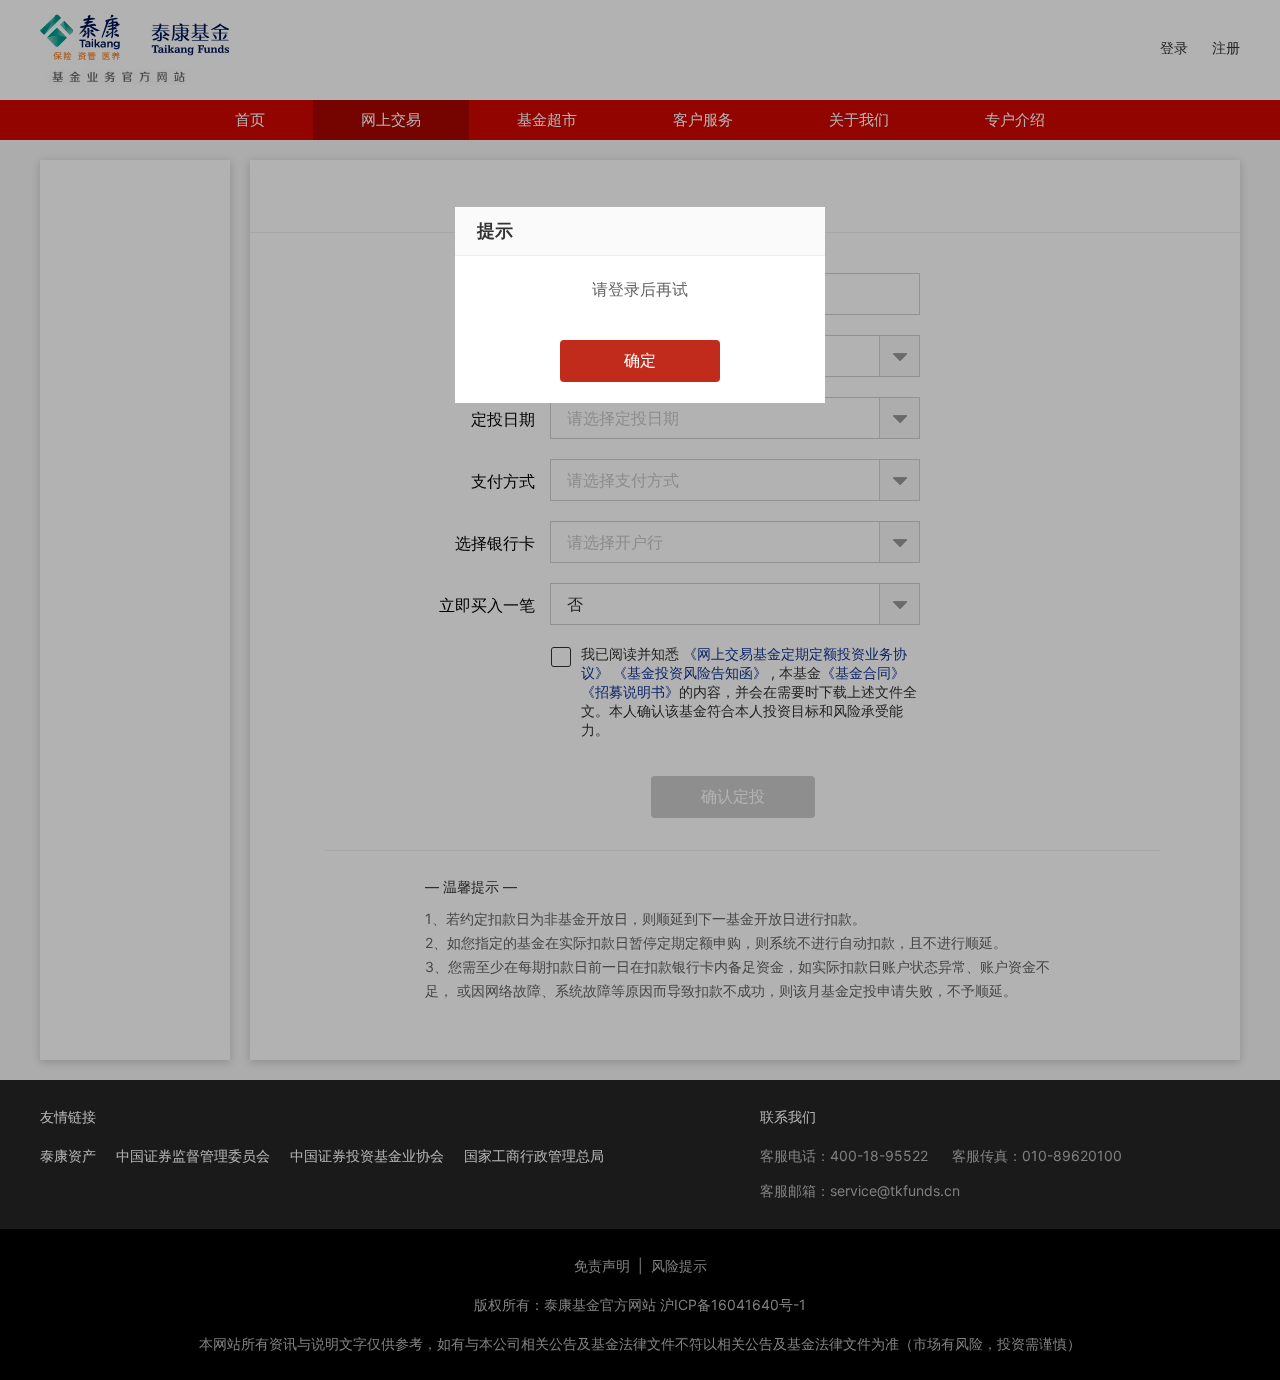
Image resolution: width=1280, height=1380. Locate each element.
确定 (640, 360)
